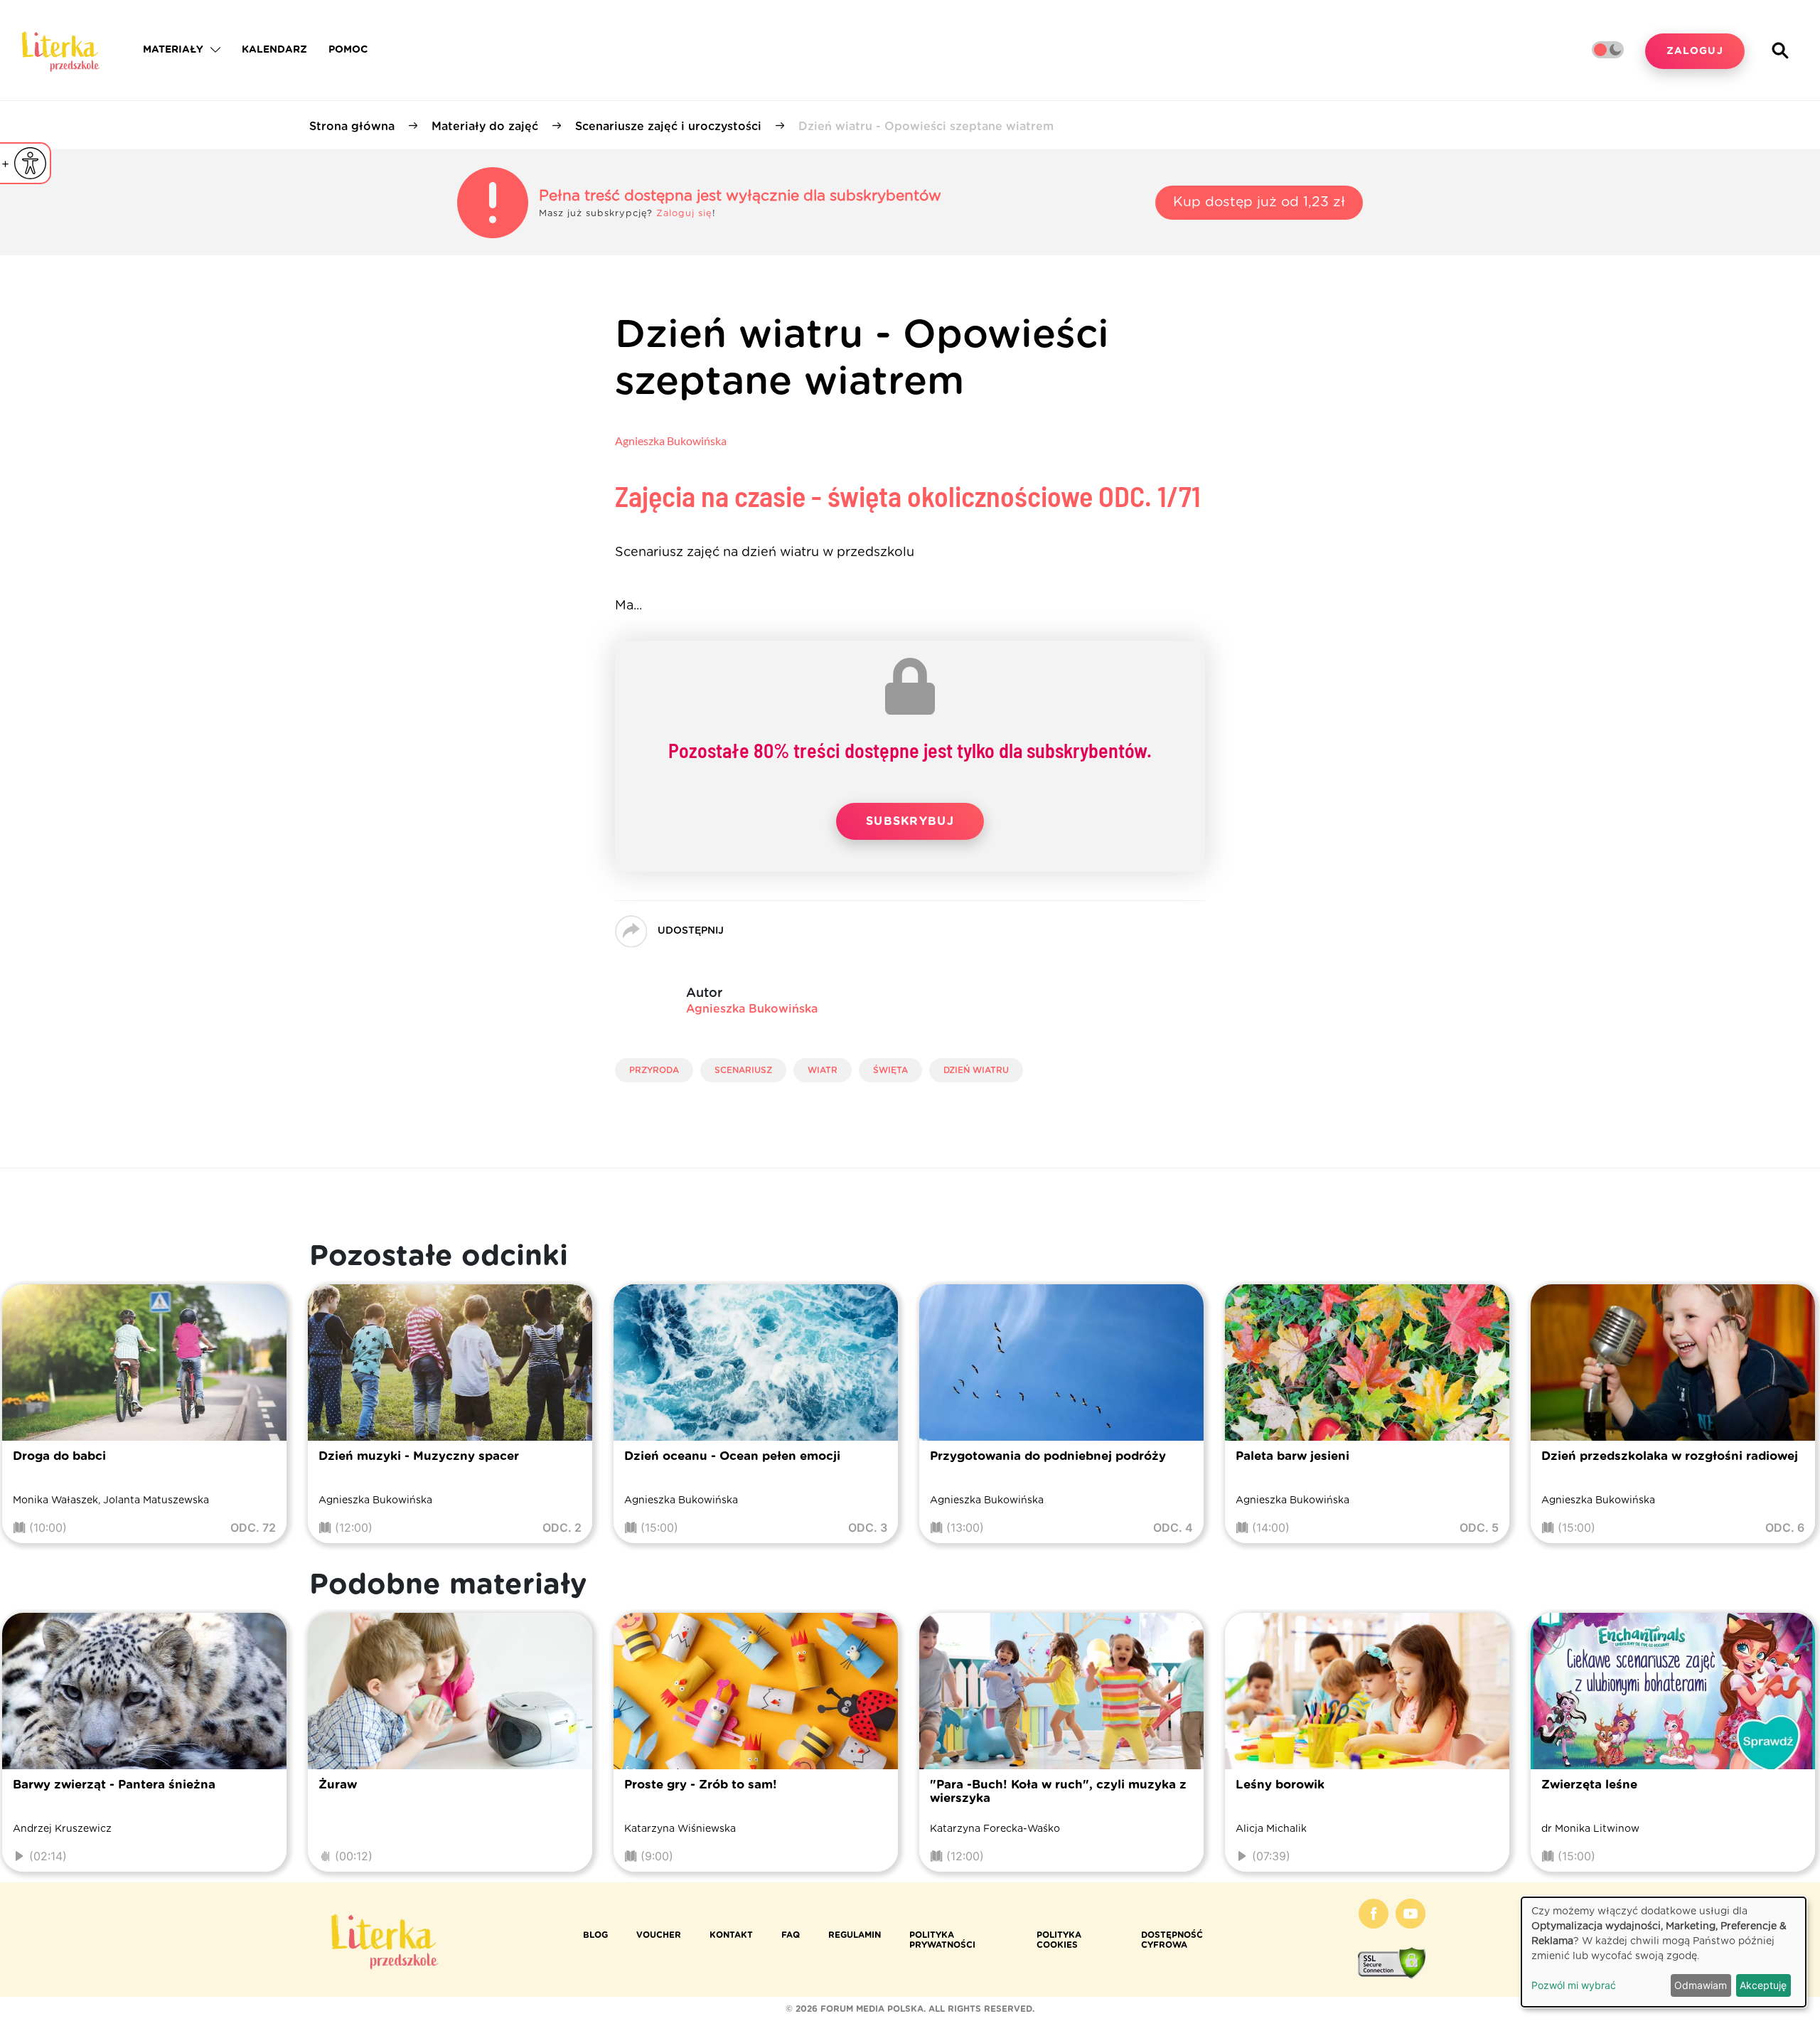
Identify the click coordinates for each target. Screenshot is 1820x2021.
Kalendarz (274, 50)
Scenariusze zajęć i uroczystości (668, 127)
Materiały (173, 50)
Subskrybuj (910, 821)
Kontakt (731, 1935)
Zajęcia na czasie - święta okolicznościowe (908, 496)
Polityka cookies (1059, 1940)
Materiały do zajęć (485, 127)
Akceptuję (1763, 1985)
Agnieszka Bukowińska (671, 441)
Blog (595, 1935)
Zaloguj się (684, 214)
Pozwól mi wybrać (1574, 1985)
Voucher (659, 1935)
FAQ (791, 1935)
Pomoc (348, 50)
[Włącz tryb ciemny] (1608, 50)
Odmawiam (1701, 1985)
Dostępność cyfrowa (1172, 1940)
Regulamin (855, 1935)
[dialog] (1664, 1952)
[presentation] (30, 1417)
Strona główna (352, 127)
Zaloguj (1695, 51)
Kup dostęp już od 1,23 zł (1259, 202)
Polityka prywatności (942, 1940)
